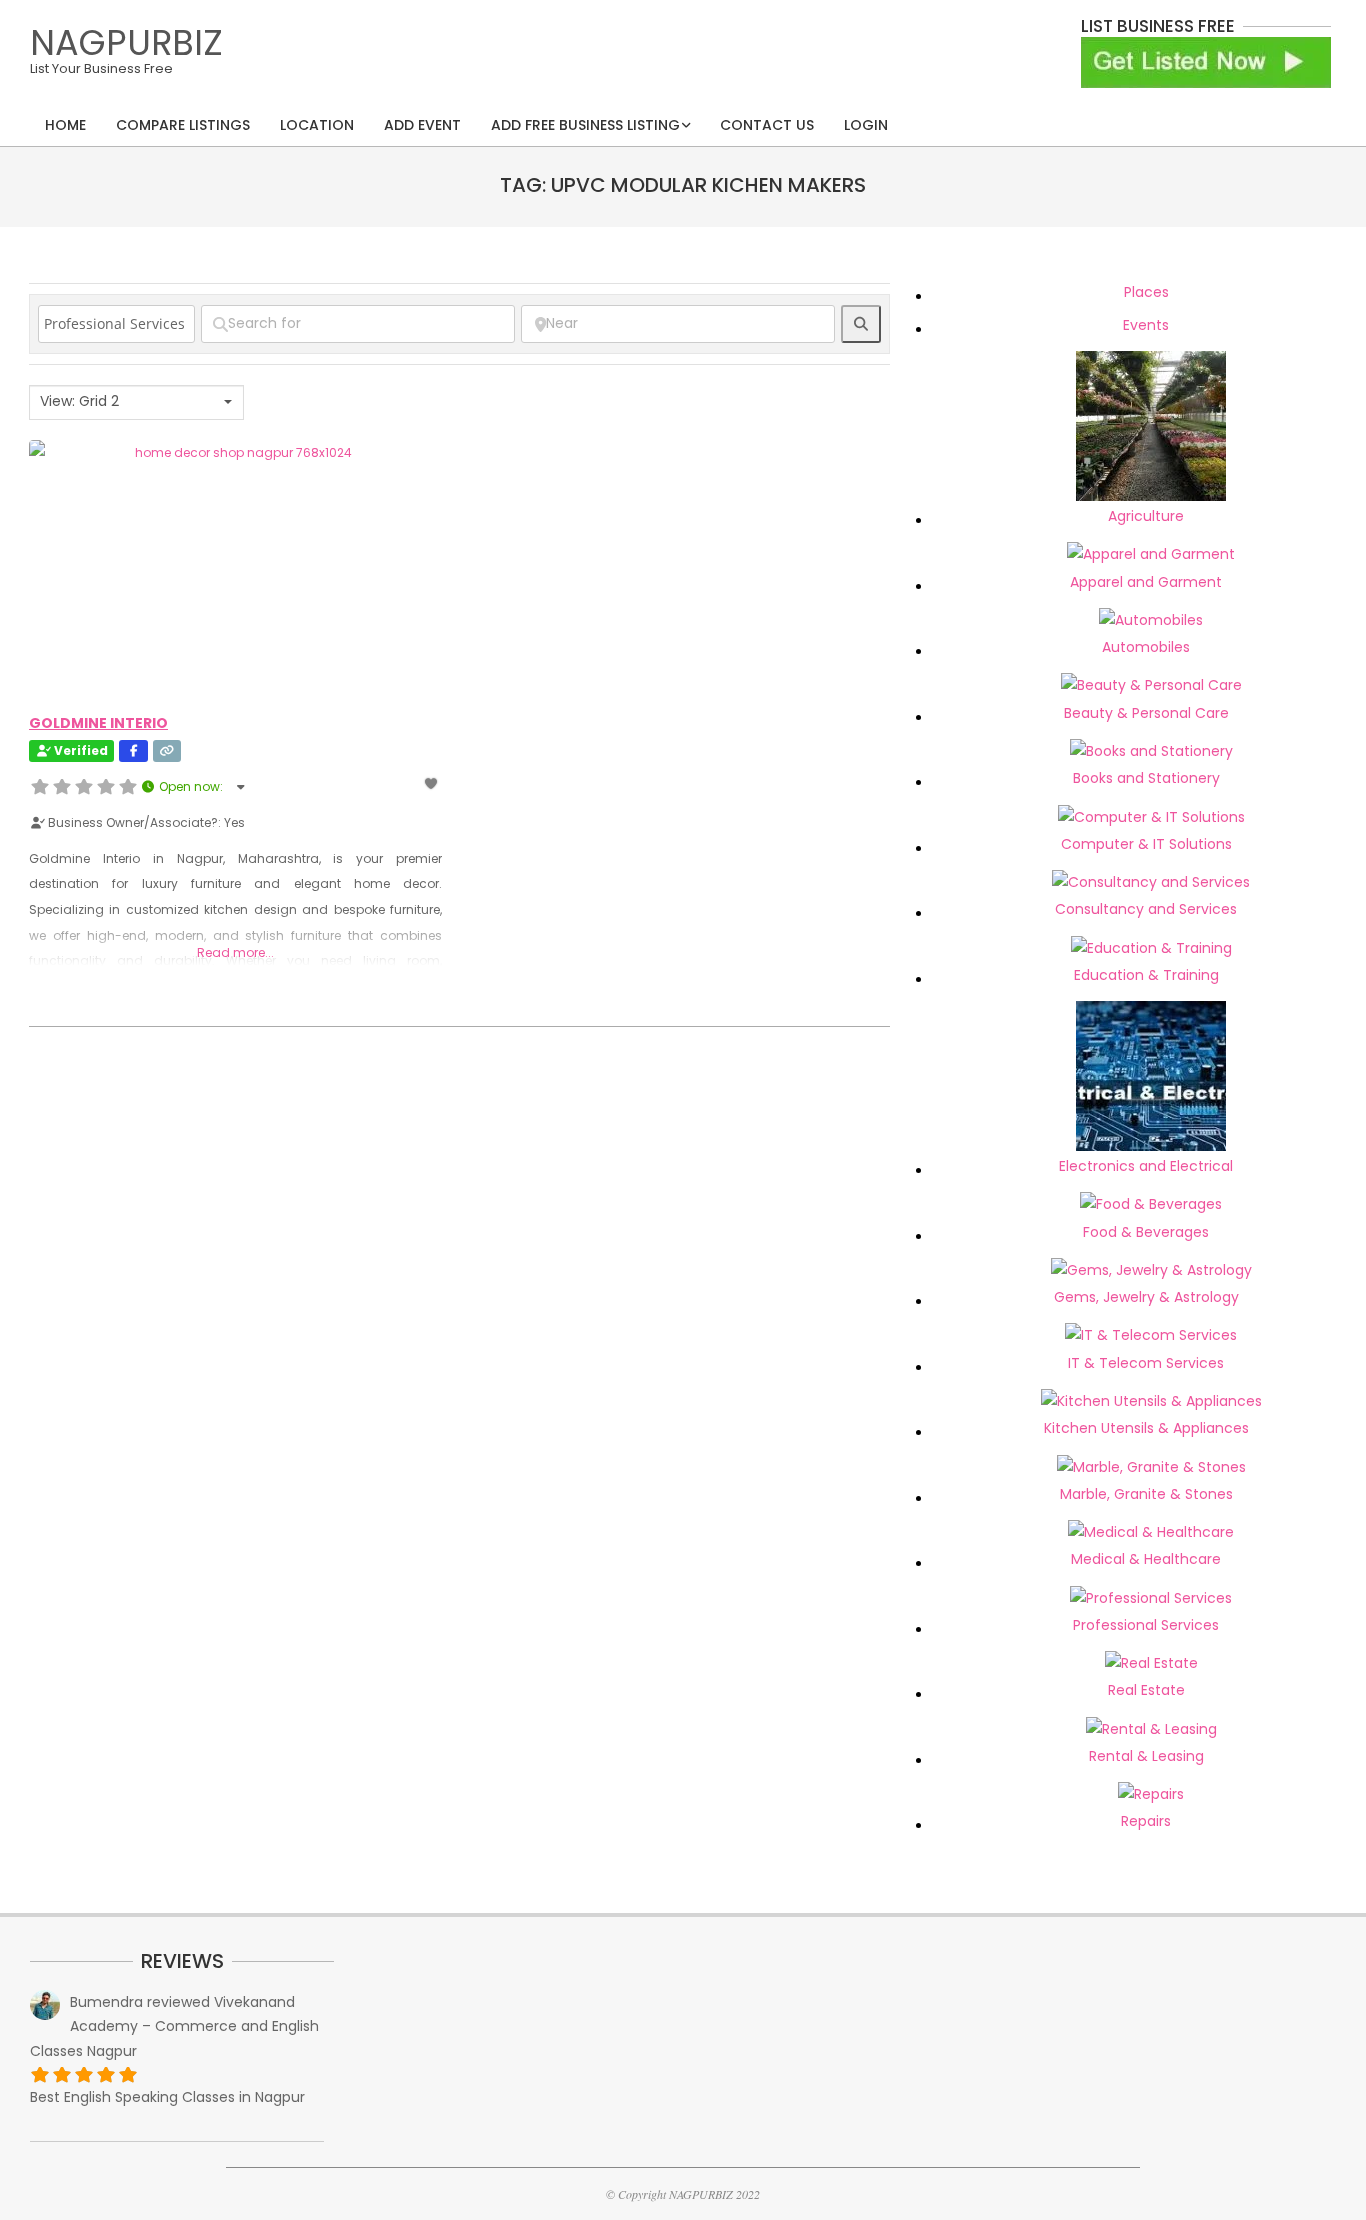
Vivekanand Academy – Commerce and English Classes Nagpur (174, 2026)
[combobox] (136, 402)
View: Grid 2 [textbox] (79, 401)
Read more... (235, 952)
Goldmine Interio (98, 723)
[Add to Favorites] (432, 783)
